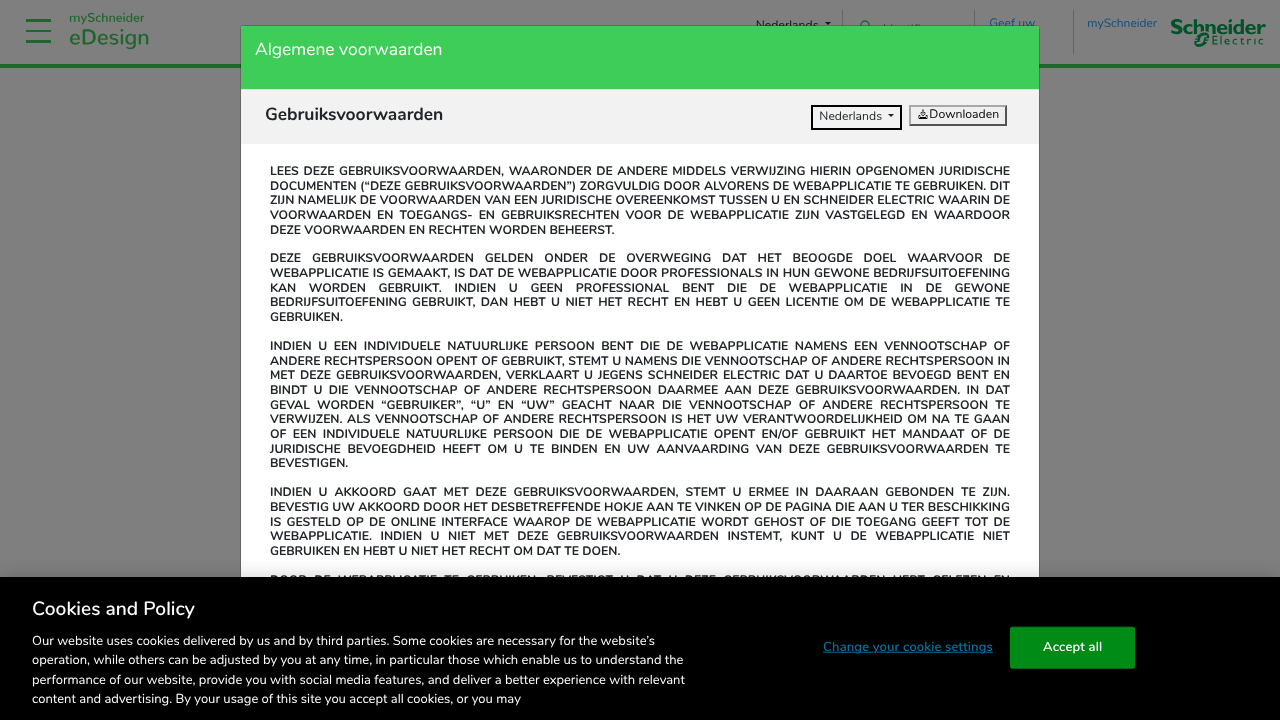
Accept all (1072, 647)
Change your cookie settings (908, 647)
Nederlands (852, 117)
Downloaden (964, 115)
